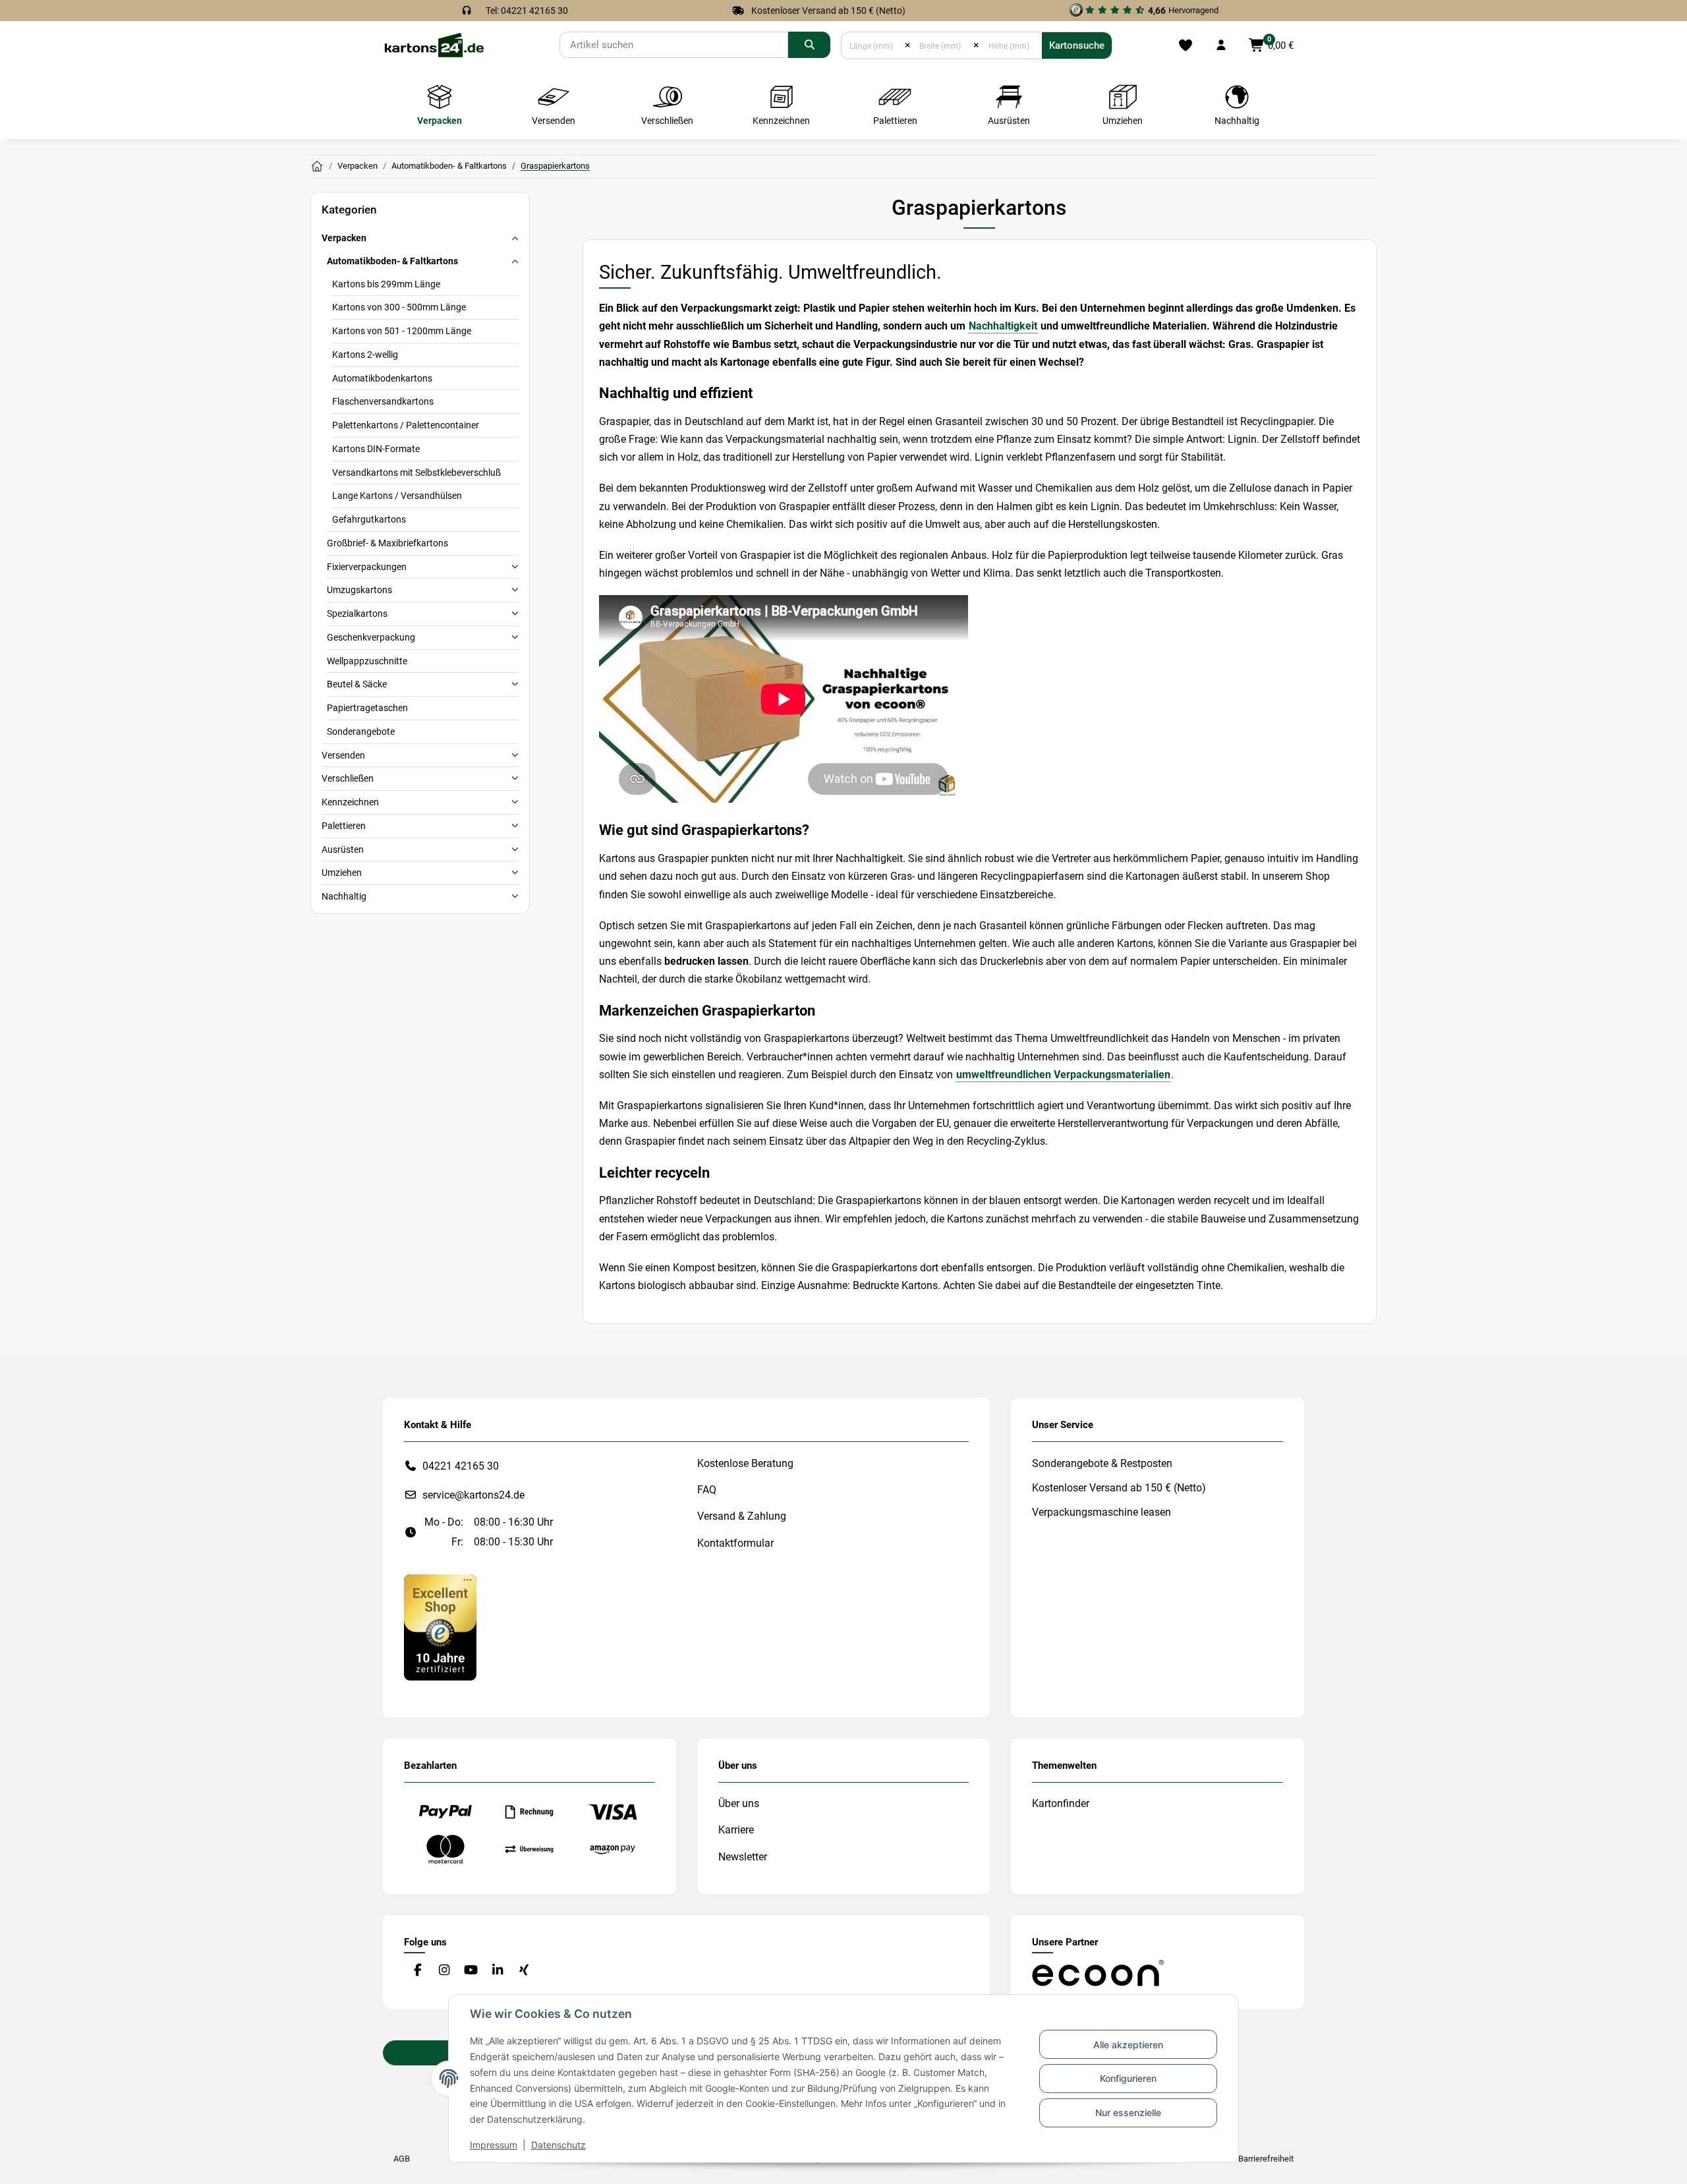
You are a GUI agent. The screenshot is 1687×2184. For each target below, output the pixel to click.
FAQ (707, 1490)
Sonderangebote (361, 732)
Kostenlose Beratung (745, 1463)
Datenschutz (558, 2145)
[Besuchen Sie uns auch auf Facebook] (417, 1971)
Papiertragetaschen (367, 708)
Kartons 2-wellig (365, 355)
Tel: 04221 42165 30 (527, 11)
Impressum (494, 2145)
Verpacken (344, 238)
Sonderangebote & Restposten (1102, 1463)
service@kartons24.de (473, 1495)
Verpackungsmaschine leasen (1101, 1512)
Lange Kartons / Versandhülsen (397, 496)
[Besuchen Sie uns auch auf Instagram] (444, 1971)
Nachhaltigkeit (1003, 326)
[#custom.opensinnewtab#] (440, 1627)
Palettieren (344, 826)
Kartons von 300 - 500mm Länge (399, 307)
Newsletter (743, 1857)
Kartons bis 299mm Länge (386, 284)
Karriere (736, 1830)
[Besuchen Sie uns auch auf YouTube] (471, 1971)
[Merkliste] (1185, 45)
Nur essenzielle (1128, 2112)
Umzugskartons (359, 590)
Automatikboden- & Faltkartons (392, 261)
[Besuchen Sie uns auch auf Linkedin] (497, 1971)
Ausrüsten (343, 849)
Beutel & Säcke (357, 684)
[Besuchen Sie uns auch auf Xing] (524, 1971)
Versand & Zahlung (742, 1516)
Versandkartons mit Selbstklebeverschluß (416, 473)
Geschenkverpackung (371, 637)
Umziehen (342, 873)
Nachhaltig (344, 896)
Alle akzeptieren (1128, 2045)
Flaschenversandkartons (383, 401)
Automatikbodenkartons (382, 378)
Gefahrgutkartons (369, 519)
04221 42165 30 (461, 1466)
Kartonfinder (1061, 1803)
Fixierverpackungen (367, 567)
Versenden (343, 755)
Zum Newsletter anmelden (1526, 1169)
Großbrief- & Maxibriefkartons (387, 543)
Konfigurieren (1128, 2078)
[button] (1221, 45)
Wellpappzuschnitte (367, 661)
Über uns (739, 1803)
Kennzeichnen (350, 802)
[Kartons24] (434, 44)
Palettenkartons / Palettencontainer (406, 425)
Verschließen (348, 778)
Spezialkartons (357, 614)
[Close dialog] (1657, 998)
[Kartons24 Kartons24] (317, 167)
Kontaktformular (735, 1543)
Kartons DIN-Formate (376, 449)
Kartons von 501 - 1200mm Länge (402, 331)
